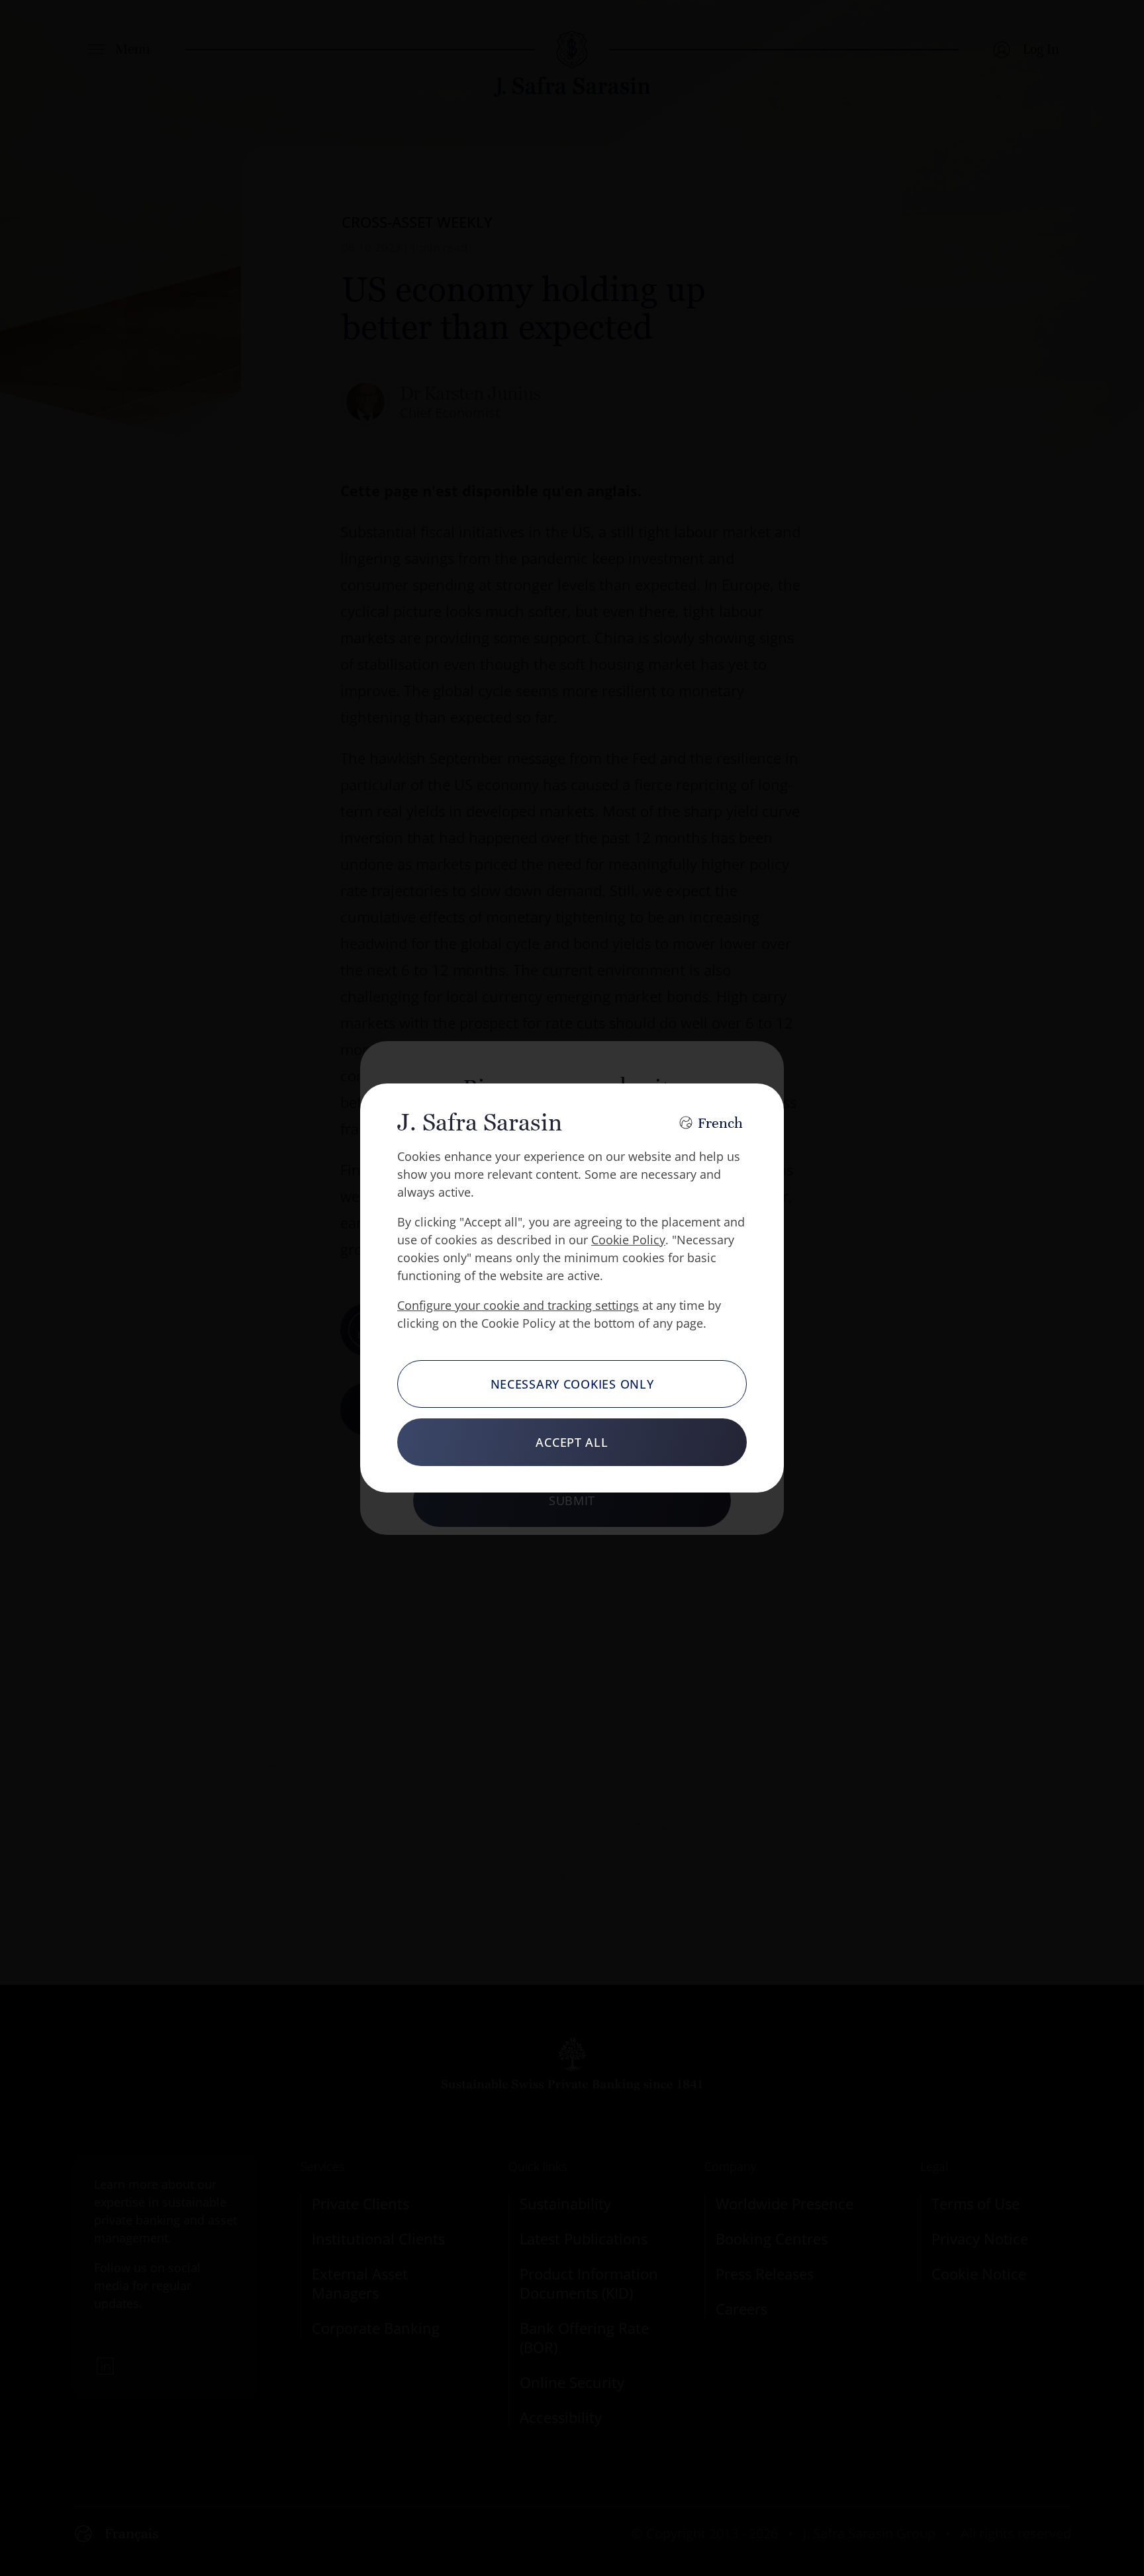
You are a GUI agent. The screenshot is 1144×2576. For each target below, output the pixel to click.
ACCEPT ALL (572, 1442)
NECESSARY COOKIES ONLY (572, 1384)
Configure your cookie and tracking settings (518, 1305)
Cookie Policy (628, 1240)
